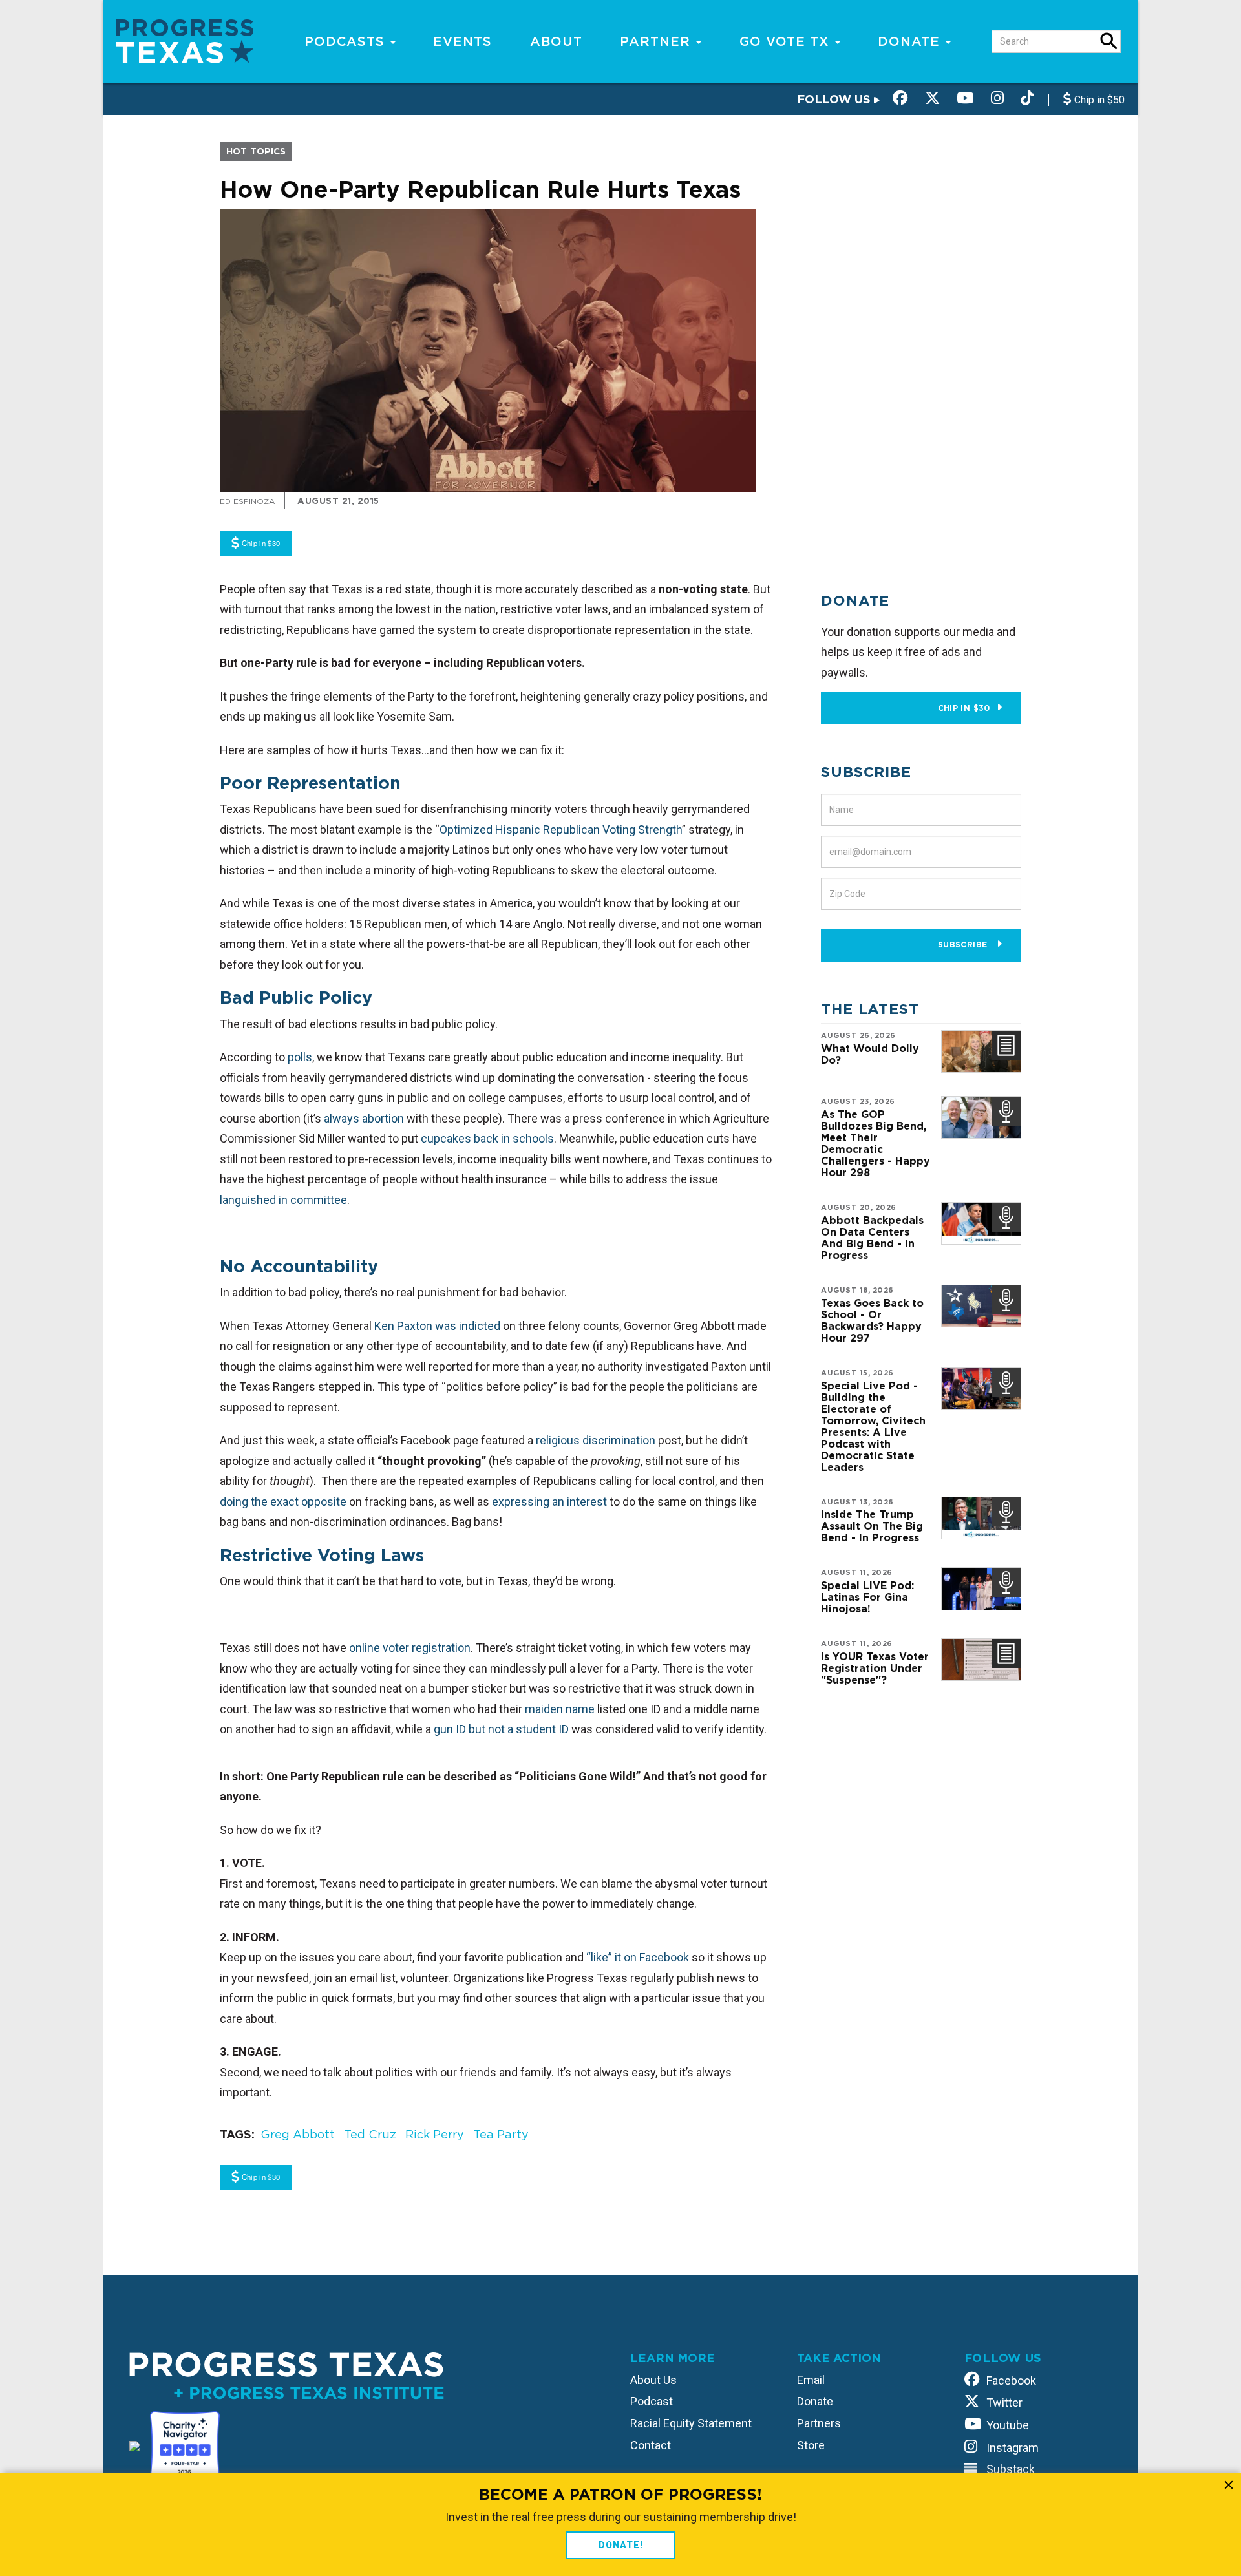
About (556, 41)
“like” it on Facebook (638, 1957)
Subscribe (964, 945)
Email (811, 2380)
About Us (653, 2380)
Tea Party (501, 2134)
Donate (911, 41)
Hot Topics (256, 151)
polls (300, 1057)
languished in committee (283, 1200)
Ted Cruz (370, 2134)
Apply (1109, 41)
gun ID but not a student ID (501, 1729)
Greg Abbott (298, 2134)
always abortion (364, 1118)
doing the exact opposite (283, 1502)
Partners (819, 2423)
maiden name (560, 1709)
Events (462, 41)
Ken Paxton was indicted (437, 1326)
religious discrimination (596, 1440)
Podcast (652, 2401)
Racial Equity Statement (691, 2423)
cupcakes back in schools (487, 1138)
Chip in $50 (1098, 100)
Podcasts (347, 41)
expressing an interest (549, 1502)
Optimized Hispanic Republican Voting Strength (561, 829)
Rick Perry (435, 2134)
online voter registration (410, 1648)
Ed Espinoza (247, 501)
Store (811, 2445)
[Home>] (185, 40)
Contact (651, 2445)
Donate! (621, 2545)
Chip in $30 (964, 708)
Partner (657, 41)
